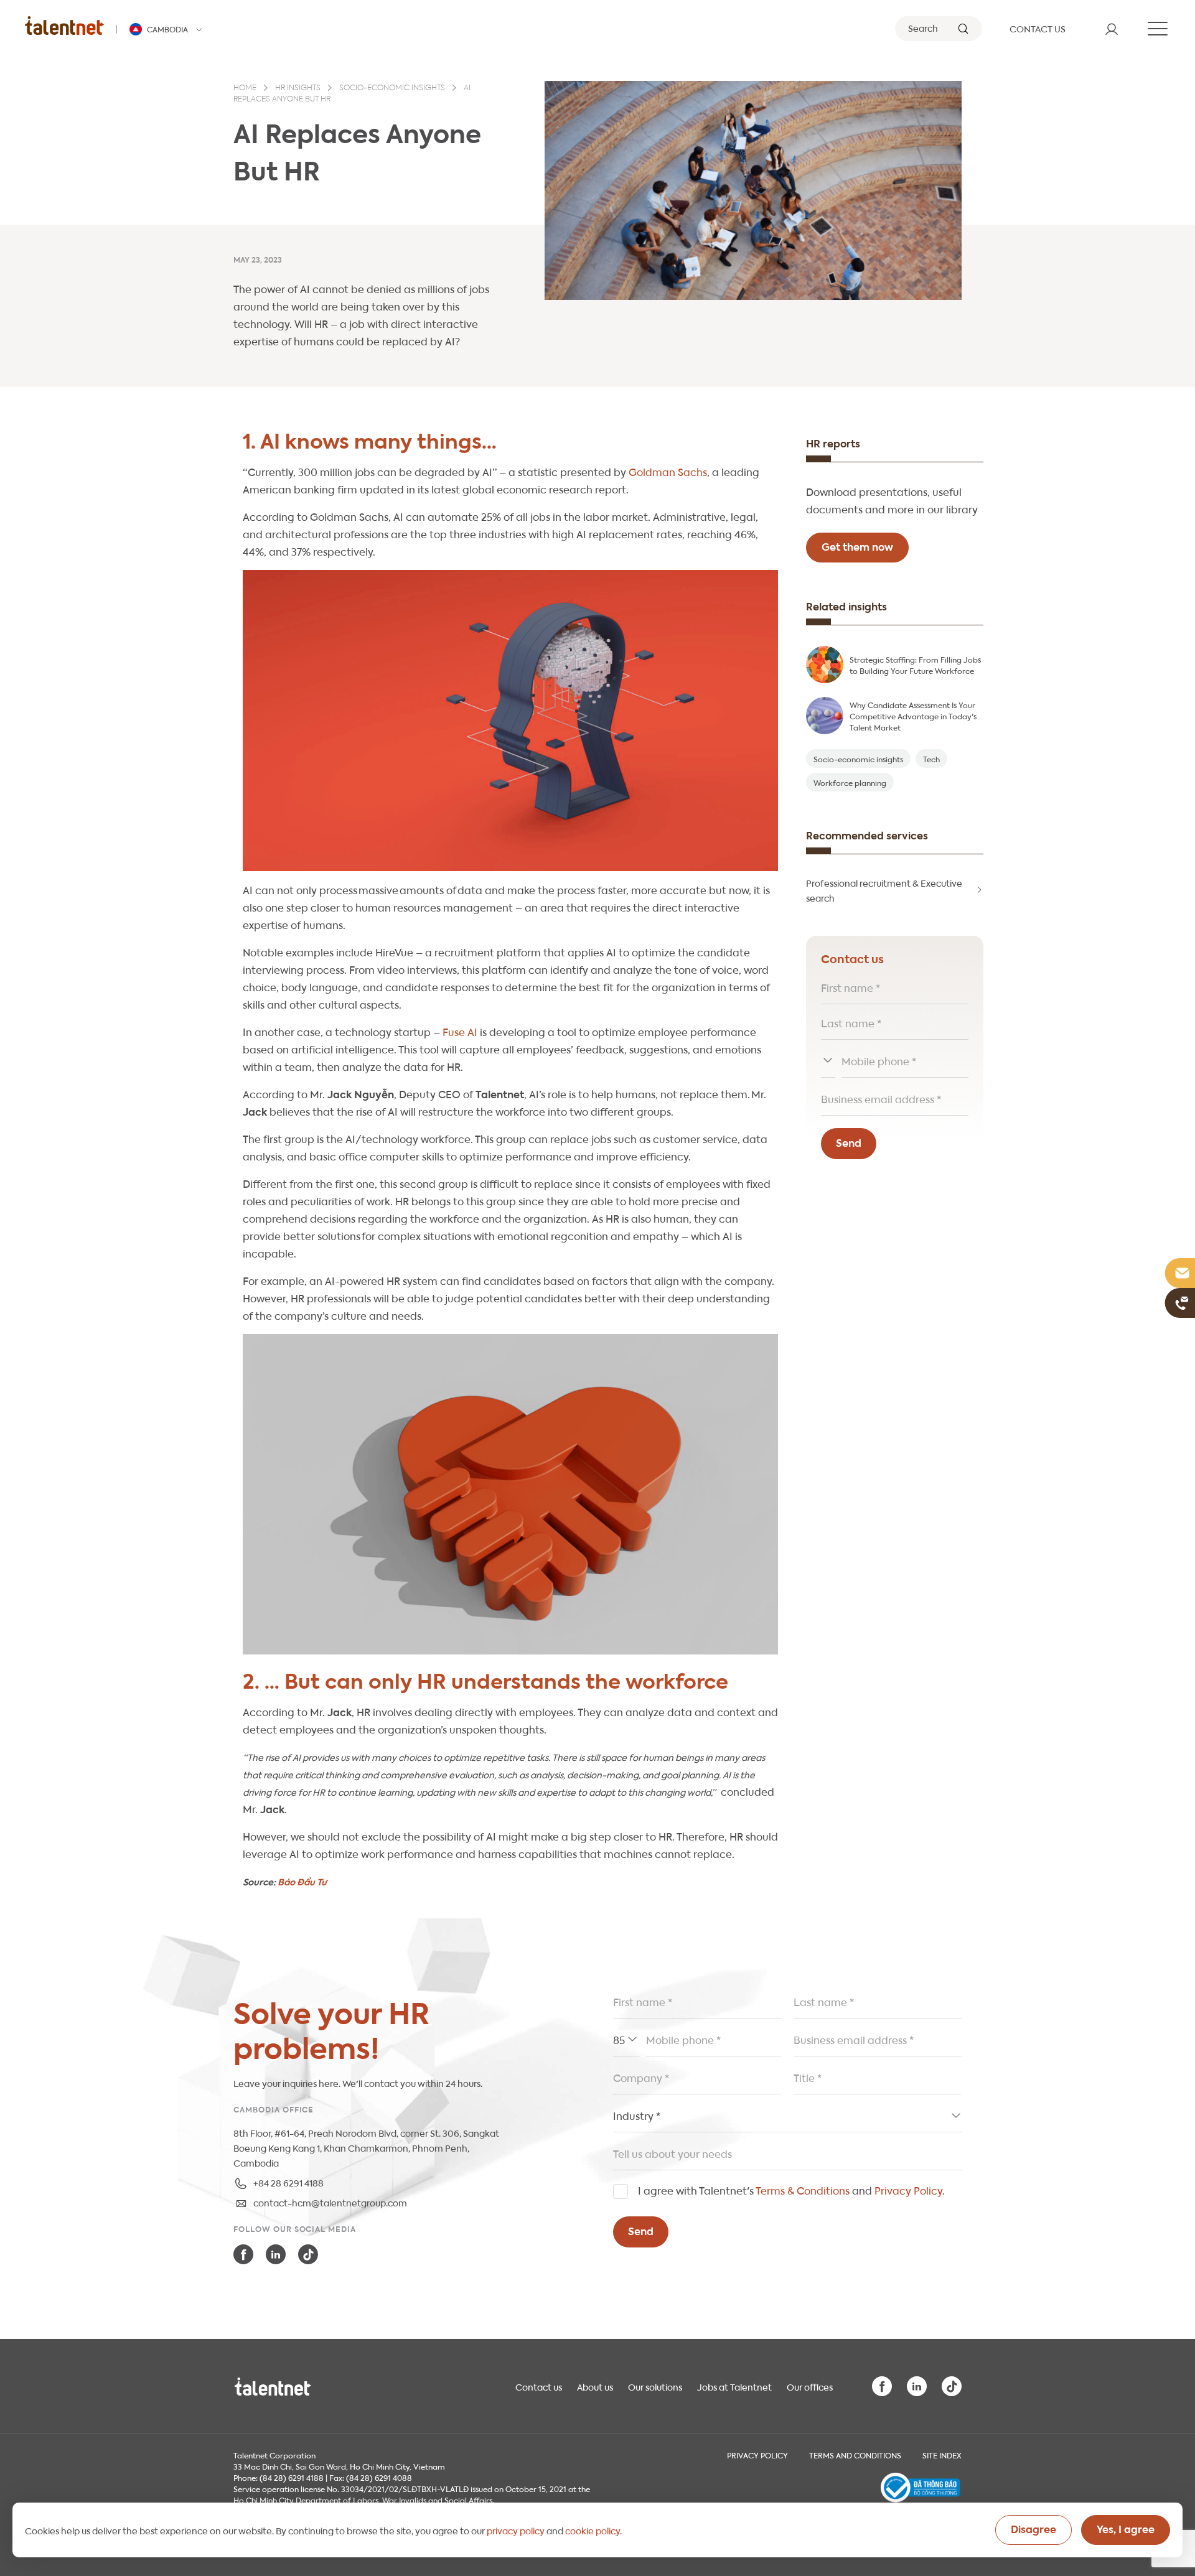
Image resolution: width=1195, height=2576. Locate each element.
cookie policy (593, 2530)
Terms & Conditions (803, 2190)
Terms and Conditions (855, 2455)
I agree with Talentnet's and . (791, 2190)
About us (595, 2386)
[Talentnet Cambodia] (64, 25)
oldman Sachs (672, 471)
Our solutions (655, 2386)
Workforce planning (850, 782)
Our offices (810, 2386)
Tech (931, 758)
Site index (942, 2455)
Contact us (539, 2386)
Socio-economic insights (392, 88)
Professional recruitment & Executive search (884, 890)
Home (245, 88)
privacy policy (516, 2530)
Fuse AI (460, 1031)
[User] (1112, 29)
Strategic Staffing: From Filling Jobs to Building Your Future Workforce (915, 665)
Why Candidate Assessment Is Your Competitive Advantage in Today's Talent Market (913, 716)
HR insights (298, 88)
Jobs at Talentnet (734, 2386)
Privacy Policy (908, 2190)
